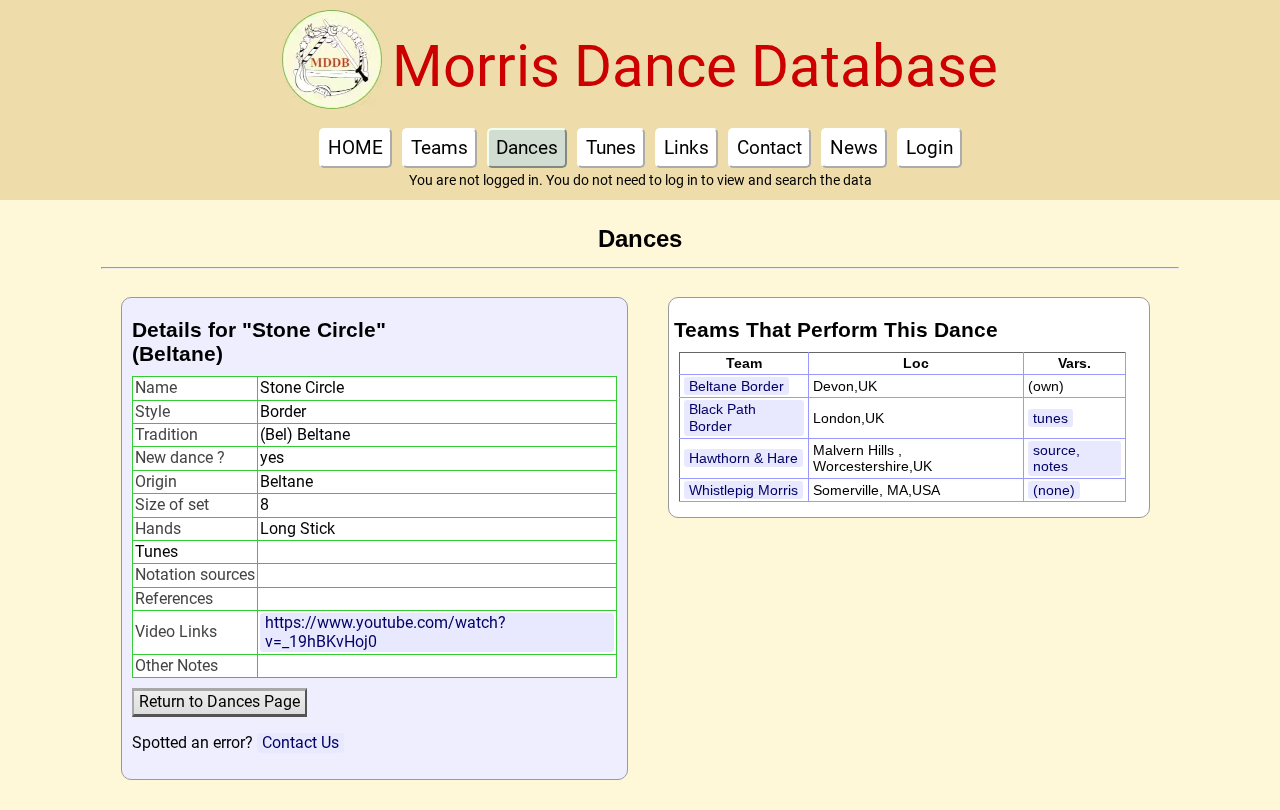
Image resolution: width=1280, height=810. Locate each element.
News (854, 147)
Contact (769, 147)
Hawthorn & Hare (743, 458)
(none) (1054, 490)
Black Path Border (722, 417)
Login (929, 147)
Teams (439, 147)
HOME (355, 147)
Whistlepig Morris (743, 490)
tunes (1050, 418)
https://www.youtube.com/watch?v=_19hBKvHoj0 (385, 631)
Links (686, 147)
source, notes (1056, 458)
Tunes (611, 147)
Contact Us (300, 742)
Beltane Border (736, 386)
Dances (527, 147)
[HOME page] (332, 66)
